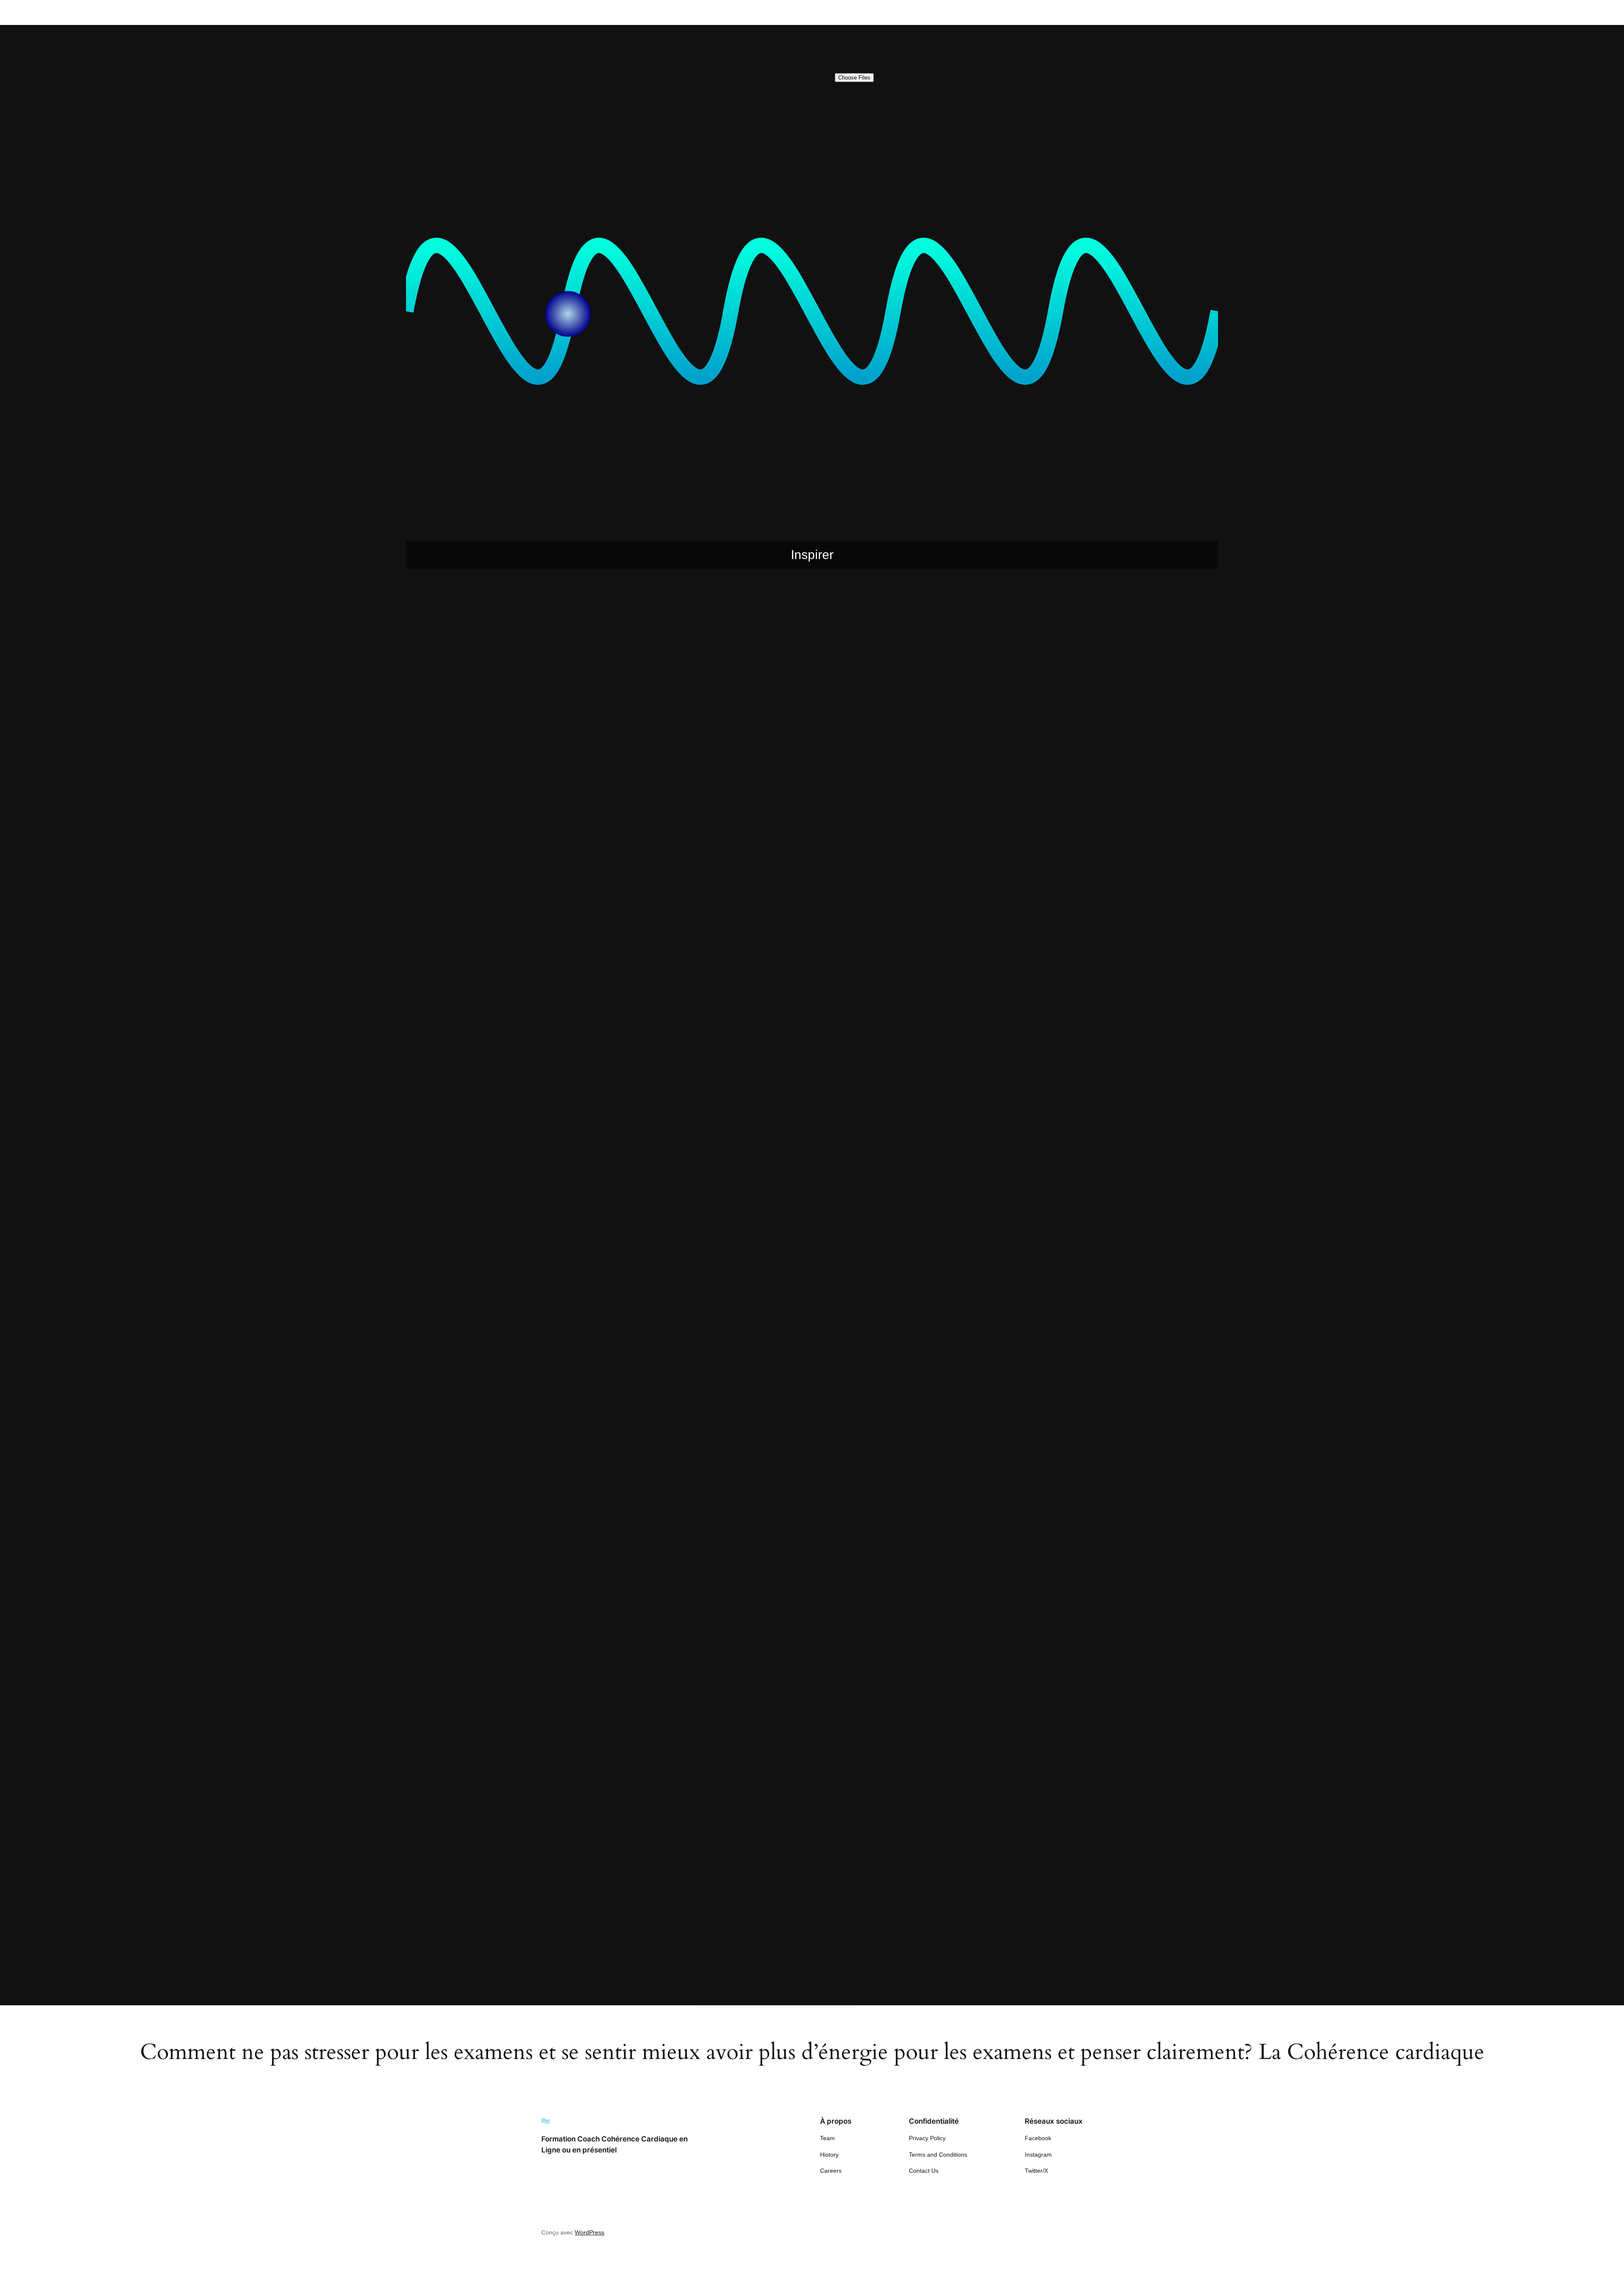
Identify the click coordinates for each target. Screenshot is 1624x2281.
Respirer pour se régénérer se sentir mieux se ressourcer (789, 1879)
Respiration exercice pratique (744, 1824)
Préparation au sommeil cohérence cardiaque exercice (784, 1714)
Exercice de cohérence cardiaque (751, 1251)
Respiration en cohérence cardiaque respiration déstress (787, 1780)
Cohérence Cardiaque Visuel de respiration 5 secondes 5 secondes (804, 822)
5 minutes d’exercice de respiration (753, 591)
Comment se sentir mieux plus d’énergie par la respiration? (791, 1196)
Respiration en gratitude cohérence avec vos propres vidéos (793, 1791)
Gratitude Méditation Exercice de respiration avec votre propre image (807, 1548)
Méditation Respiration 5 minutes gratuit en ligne (774, 1581)
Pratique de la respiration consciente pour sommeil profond (791, 1658)
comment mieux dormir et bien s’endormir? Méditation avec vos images (811, 1009)
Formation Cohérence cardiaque (748, 1515)
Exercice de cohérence (734, 1240)
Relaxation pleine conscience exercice (759, 1736)
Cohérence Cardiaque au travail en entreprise (769, 734)
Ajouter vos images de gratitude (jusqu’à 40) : (761, 77)
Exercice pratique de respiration (748, 1438)
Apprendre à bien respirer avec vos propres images (779, 646)
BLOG (708, 712)
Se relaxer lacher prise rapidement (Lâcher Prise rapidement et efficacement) (820, 1912)
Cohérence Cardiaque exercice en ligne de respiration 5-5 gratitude (804, 745)
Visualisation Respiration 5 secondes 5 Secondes (776, 2000)
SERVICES (716, 1956)
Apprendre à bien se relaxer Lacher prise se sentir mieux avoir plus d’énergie (820, 679)
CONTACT (715, 1218)
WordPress (590, 2232)
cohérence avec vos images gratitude (757, 723)
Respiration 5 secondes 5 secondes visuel (765, 1769)
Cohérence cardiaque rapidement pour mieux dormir (780, 800)
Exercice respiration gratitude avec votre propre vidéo (783, 1471)
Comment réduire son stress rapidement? (763, 1064)
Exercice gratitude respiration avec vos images (772, 1394)
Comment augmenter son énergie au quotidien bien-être (785, 866)
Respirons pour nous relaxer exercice (757, 1890)
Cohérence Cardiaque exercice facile (756, 756)
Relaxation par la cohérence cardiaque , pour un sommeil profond (801, 1725)
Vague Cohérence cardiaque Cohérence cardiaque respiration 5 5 (801, 1989)
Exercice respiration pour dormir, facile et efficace (777, 1482)
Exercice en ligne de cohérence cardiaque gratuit (775, 1361)
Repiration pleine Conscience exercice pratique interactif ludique (799, 1747)
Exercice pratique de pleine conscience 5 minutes (776, 1427)
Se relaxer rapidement (733, 1923)
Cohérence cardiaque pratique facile (755, 789)
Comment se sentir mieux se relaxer (755, 1207)
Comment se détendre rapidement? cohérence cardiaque (787, 1163)
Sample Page (719, 1901)
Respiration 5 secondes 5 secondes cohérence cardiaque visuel (799, 1758)
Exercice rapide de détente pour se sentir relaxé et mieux (788, 1449)
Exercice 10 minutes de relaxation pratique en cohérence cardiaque (804, 1229)
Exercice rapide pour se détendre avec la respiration (780, 1460)
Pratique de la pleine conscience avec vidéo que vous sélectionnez (804, 1625)
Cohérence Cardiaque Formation (749, 767)
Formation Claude (726, 1504)
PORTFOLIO (718, 1614)
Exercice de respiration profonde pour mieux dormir (779, 1350)
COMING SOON (724, 833)
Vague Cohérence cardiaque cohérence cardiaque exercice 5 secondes (810, 1978)
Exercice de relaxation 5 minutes (750, 1284)
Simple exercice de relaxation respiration (762, 1967)
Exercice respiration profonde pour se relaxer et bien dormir (792, 1493)
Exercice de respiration (734, 1295)
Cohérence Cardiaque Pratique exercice (761, 778)
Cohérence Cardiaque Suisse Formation (761, 811)
